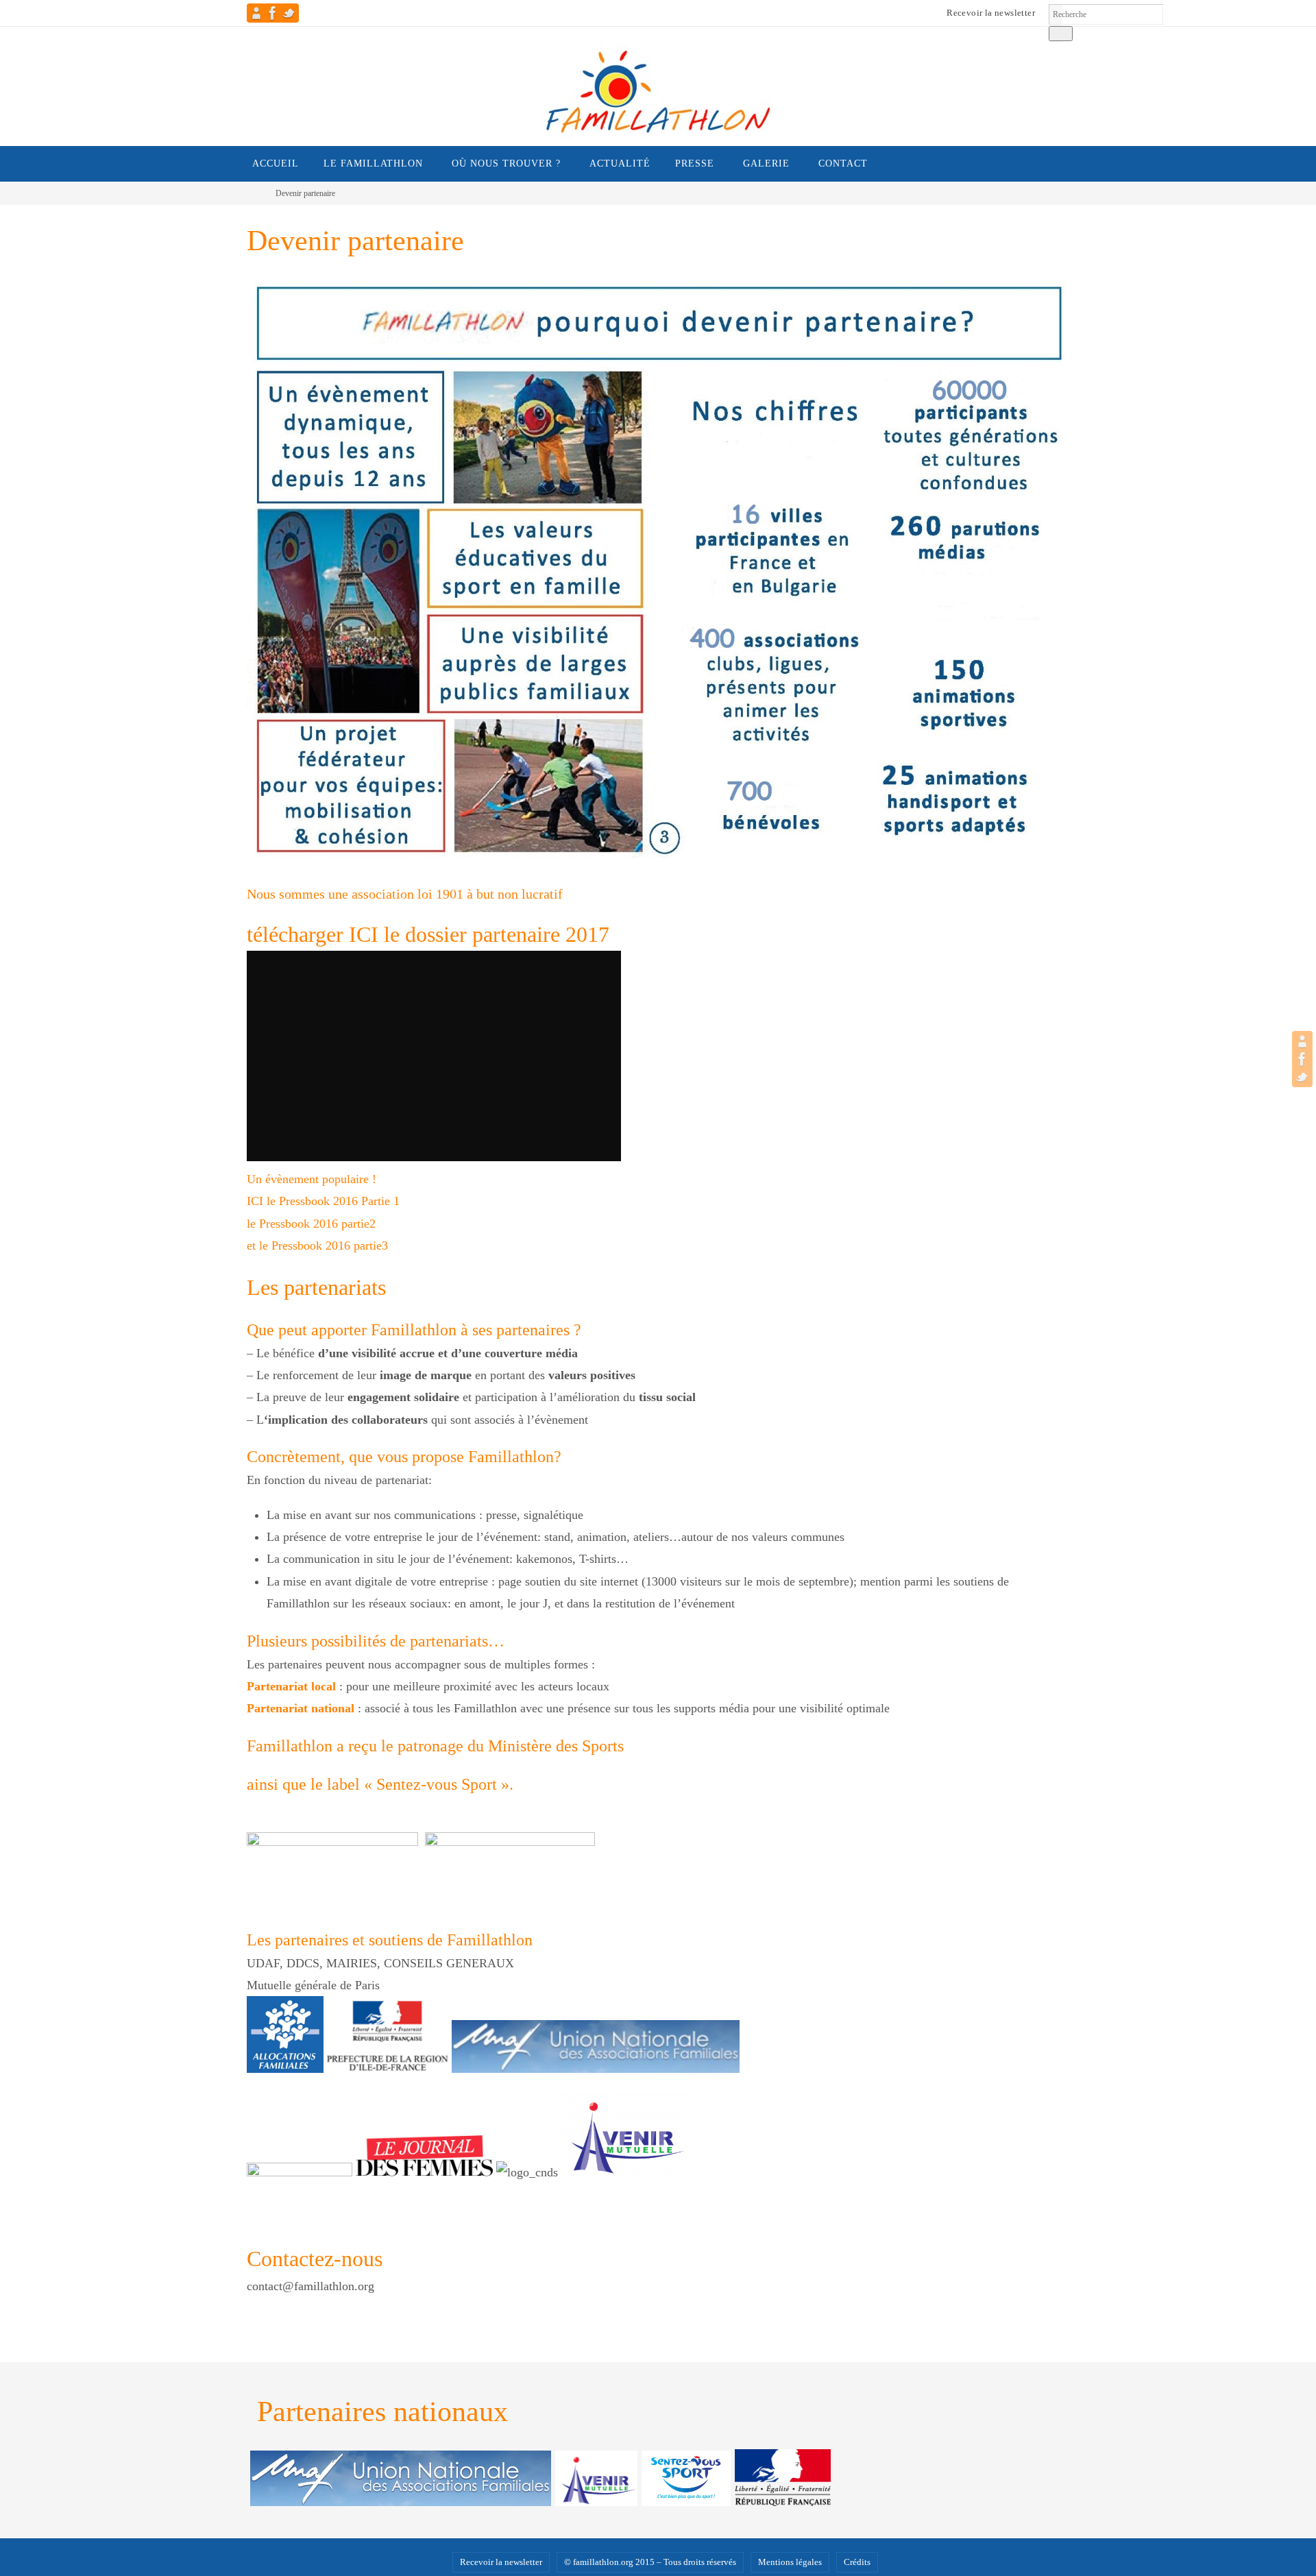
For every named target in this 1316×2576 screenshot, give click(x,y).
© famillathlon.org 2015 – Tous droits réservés (650, 2562)
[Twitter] (289, 13)
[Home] (256, 193)
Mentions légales (790, 2562)
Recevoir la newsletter (991, 13)
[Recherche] (1061, 34)
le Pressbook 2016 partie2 (311, 1224)
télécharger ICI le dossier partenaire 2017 (428, 934)
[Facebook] (273, 13)
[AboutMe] (256, 13)
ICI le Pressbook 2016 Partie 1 (323, 1201)
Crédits (857, 2562)
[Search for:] (1106, 14)
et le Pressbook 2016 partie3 (317, 1246)
